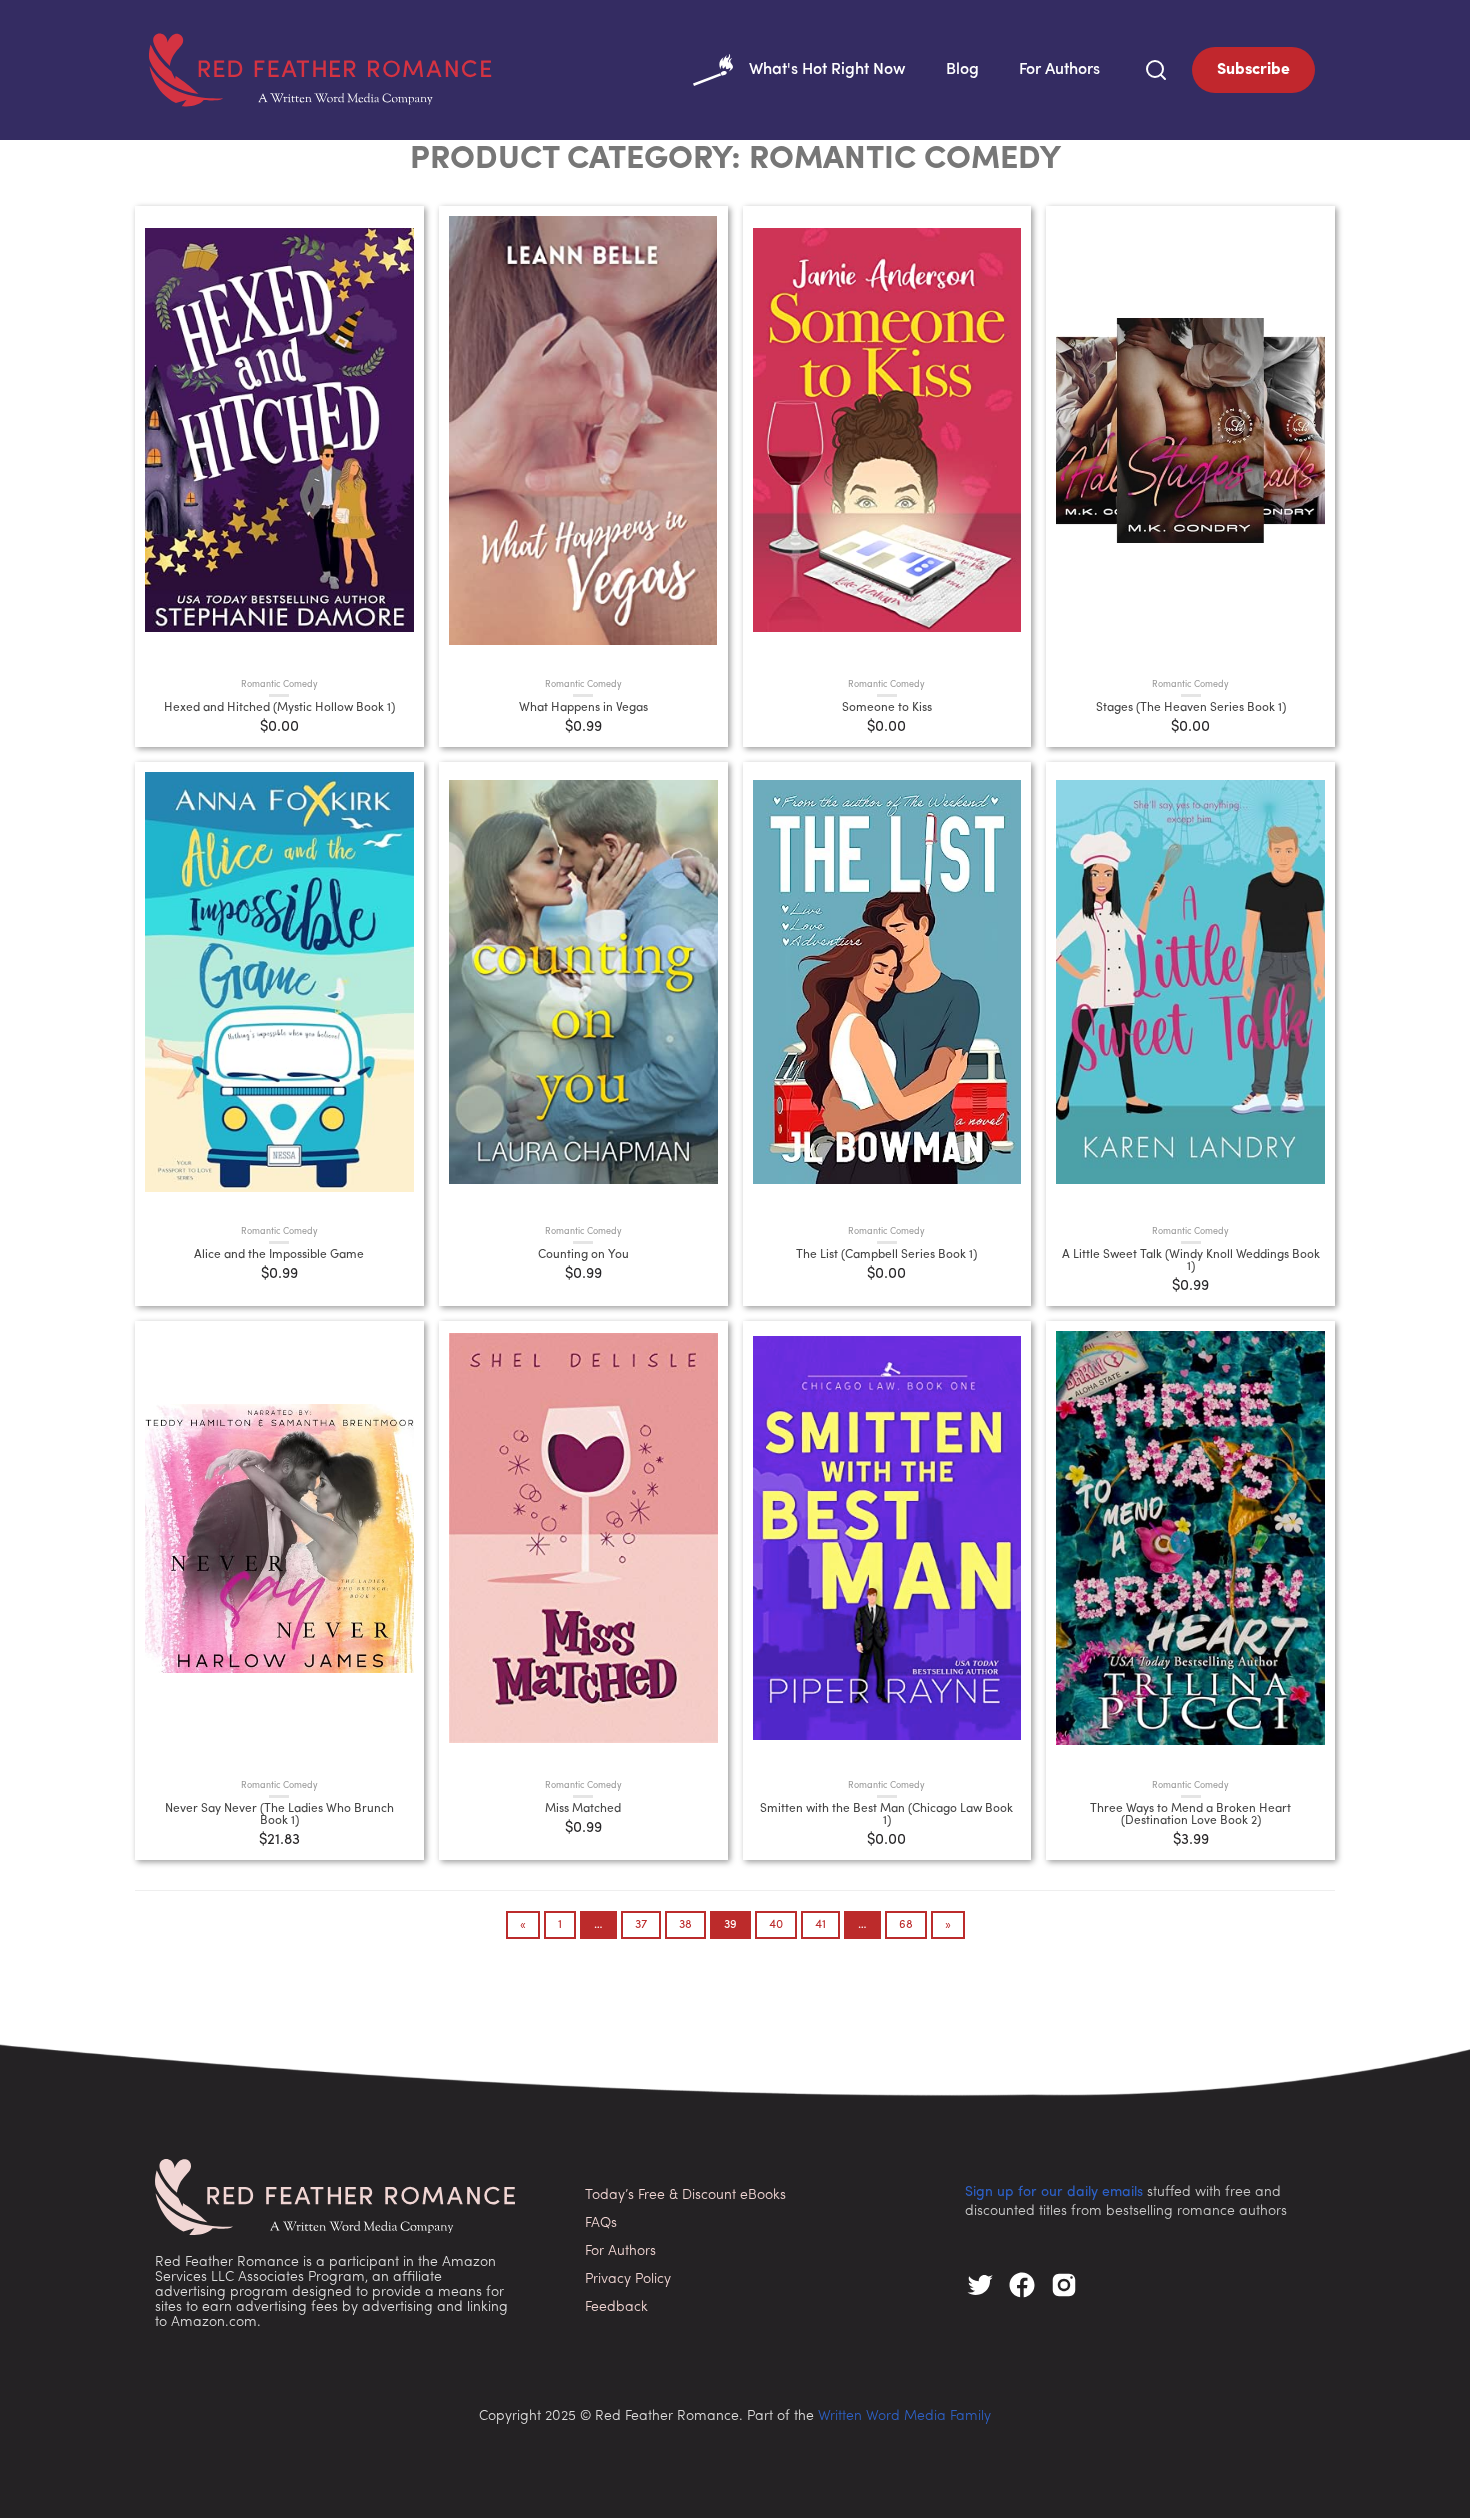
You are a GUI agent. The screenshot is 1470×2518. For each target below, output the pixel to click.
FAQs (601, 2223)
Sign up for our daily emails (1054, 2192)
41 (820, 1925)
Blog (962, 70)
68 (906, 1925)
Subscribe (1253, 70)
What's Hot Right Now (827, 70)
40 (776, 1925)
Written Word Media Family (904, 2416)
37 (641, 1925)
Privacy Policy (628, 2279)
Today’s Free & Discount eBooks (685, 2195)
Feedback (616, 2307)
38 (685, 1925)
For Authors (1059, 70)
